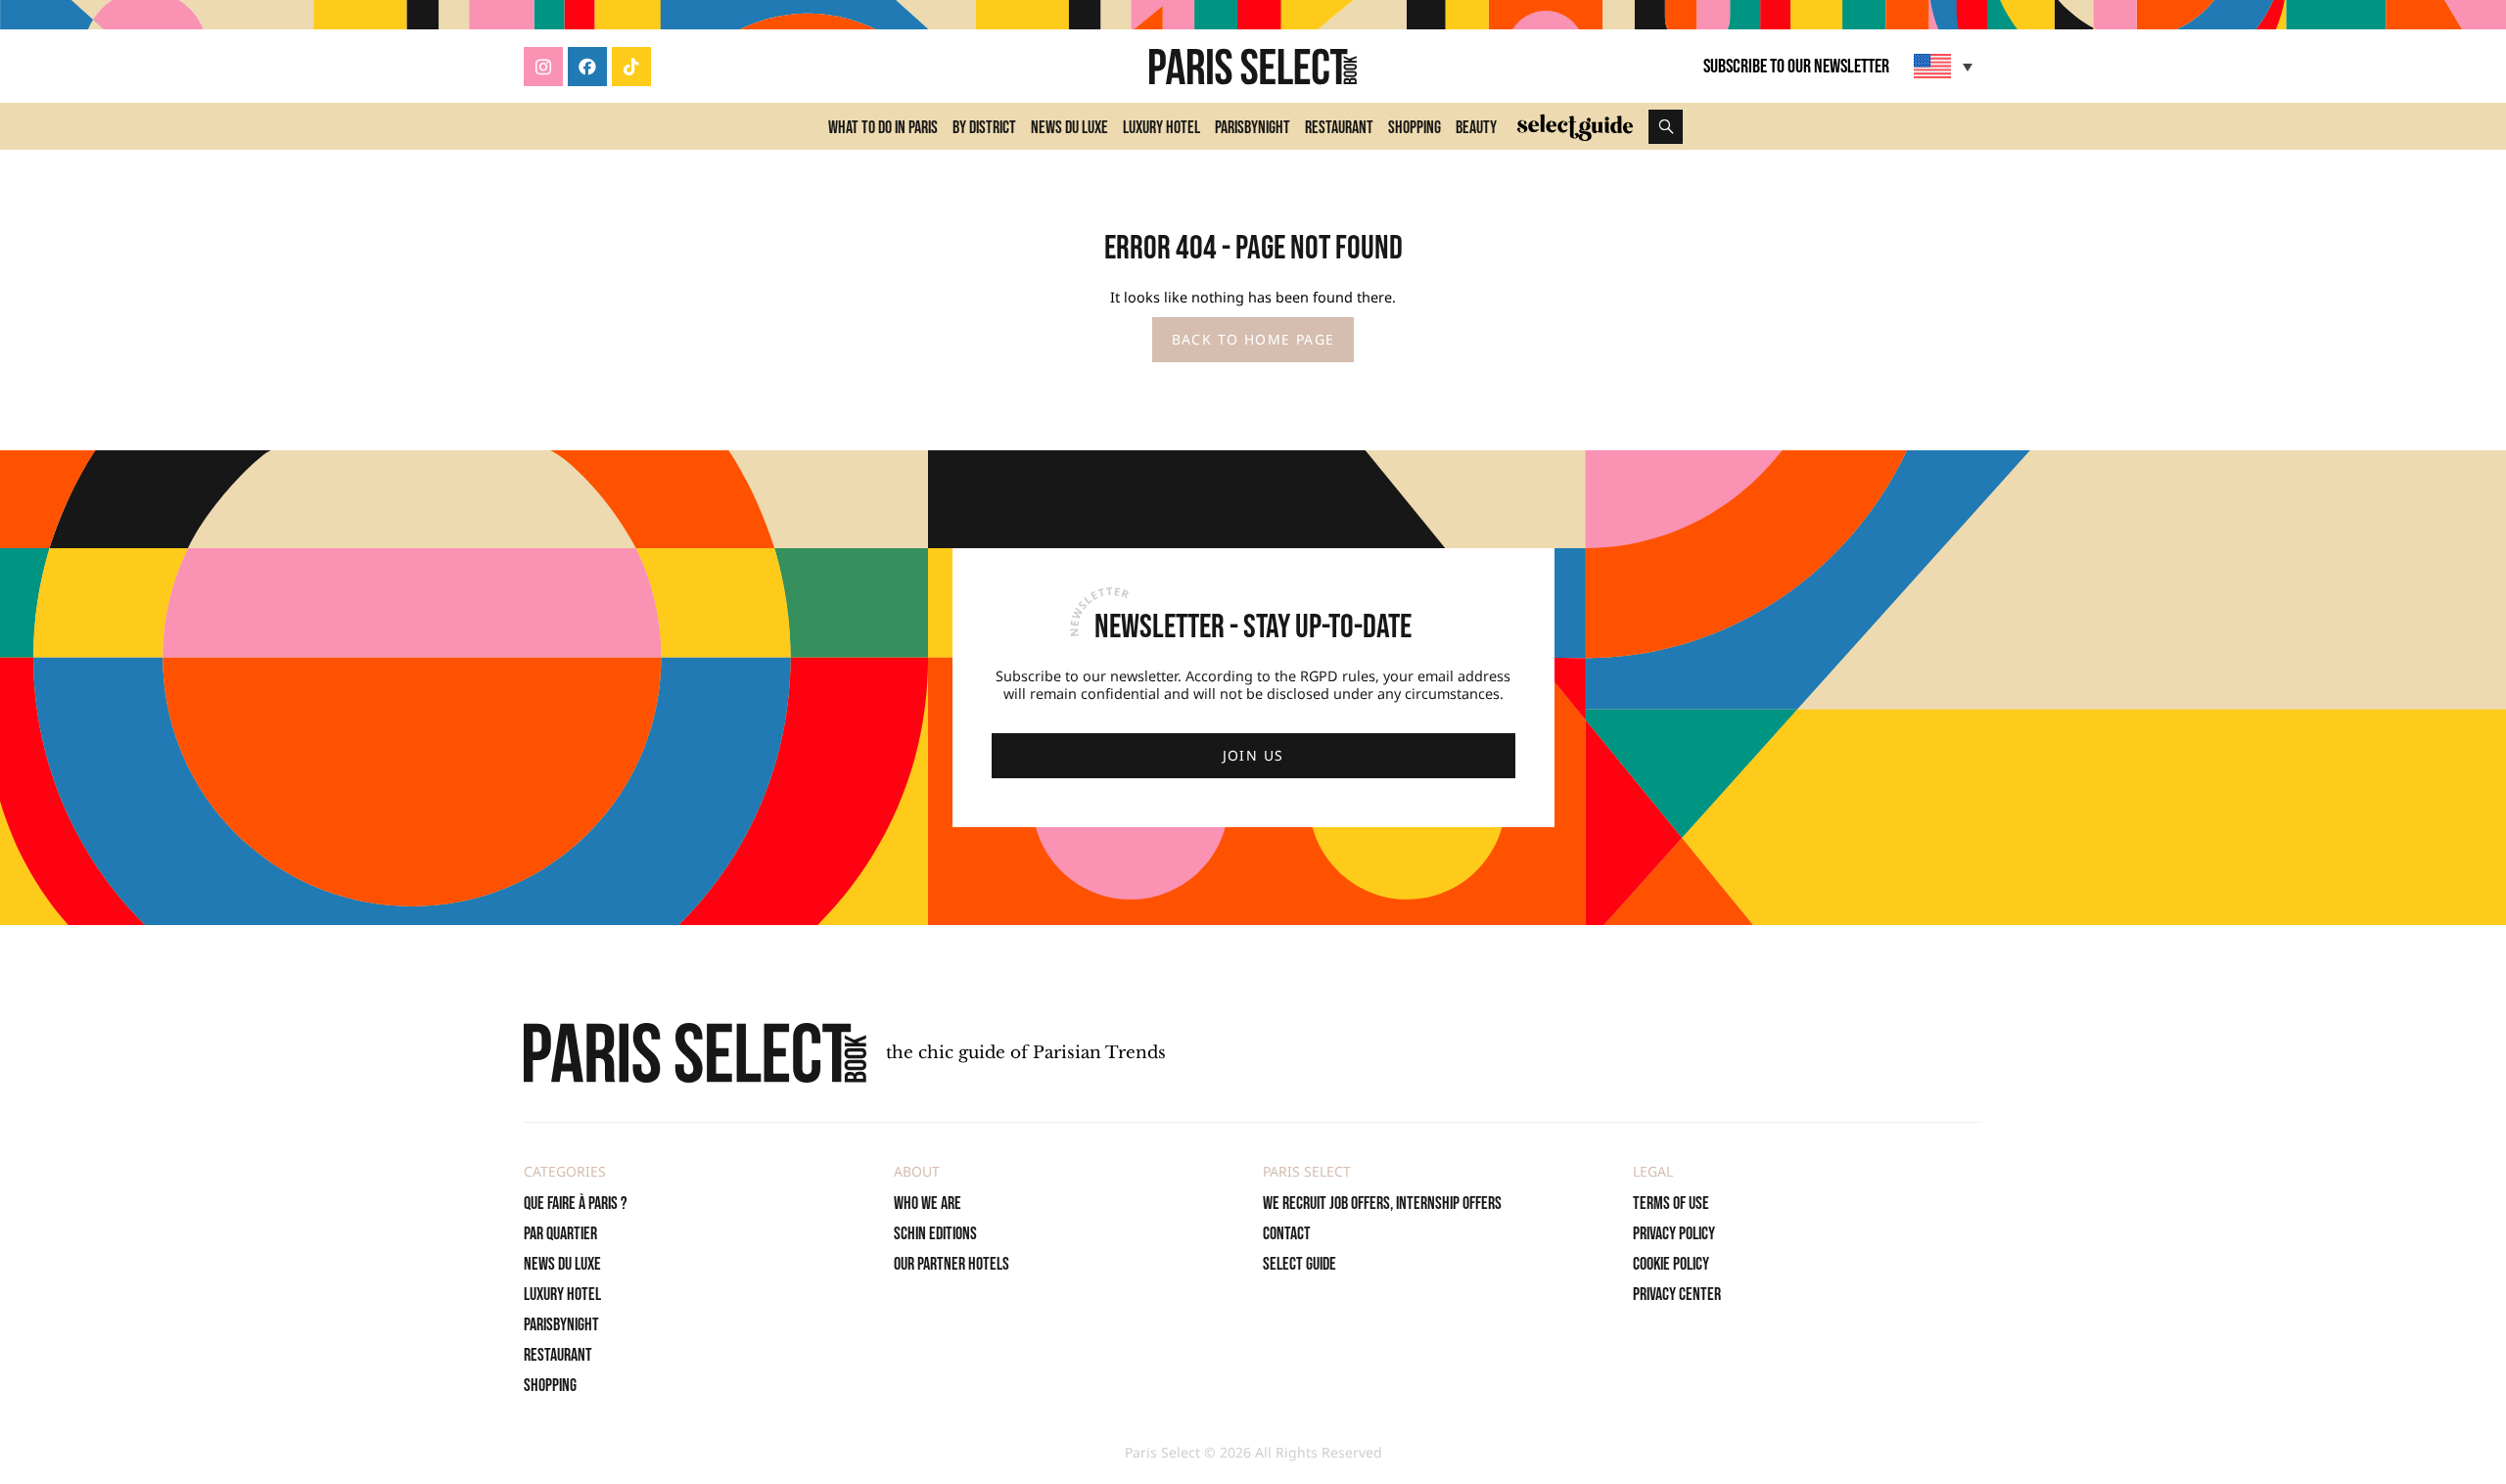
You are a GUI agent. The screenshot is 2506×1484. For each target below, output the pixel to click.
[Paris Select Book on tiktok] (631, 67)
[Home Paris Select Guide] (1575, 126)
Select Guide (1299, 1264)
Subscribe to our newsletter (1796, 67)
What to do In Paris (883, 128)
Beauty (1476, 128)
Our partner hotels (951, 1264)
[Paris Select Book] (695, 1053)
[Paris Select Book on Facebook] (587, 67)
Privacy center (1677, 1295)
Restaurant (1339, 128)
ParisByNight (1253, 128)
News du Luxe (1069, 128)
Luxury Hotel (1161, 128)
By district (984, 128)
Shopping (1415, 128)
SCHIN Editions (935, 1234)
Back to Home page (1253, 339)
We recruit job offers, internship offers (1382, 1204)
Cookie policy (1671, 1264)
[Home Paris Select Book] (1253, 67)
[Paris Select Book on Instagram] (543, 67)
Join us (1253, 755)
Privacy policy (1674, 1234)
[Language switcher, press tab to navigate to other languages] (1946, 66)
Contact (1287, 1234)
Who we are (928, 1204)
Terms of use (1671, 1204)
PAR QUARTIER (560, 1234)
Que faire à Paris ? (576, 1204)
